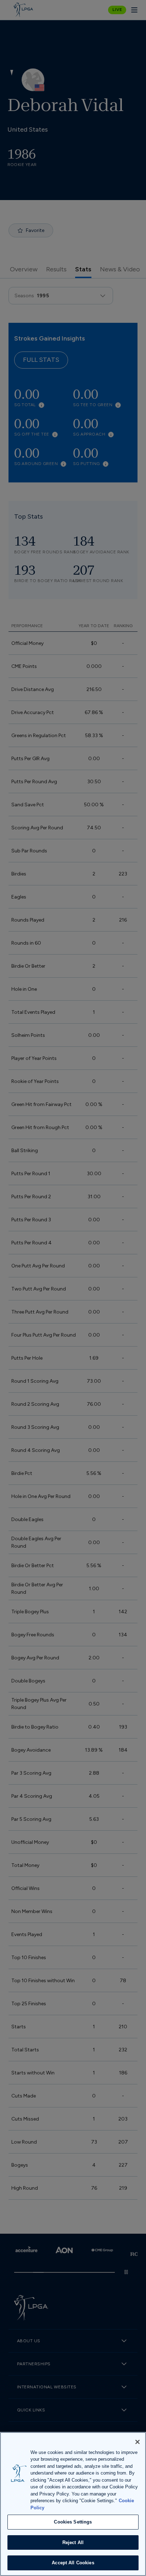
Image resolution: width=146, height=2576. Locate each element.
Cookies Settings (73, 2522)
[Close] (137, 2442)
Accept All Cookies (73, 2563)
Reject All (73, 2542)
